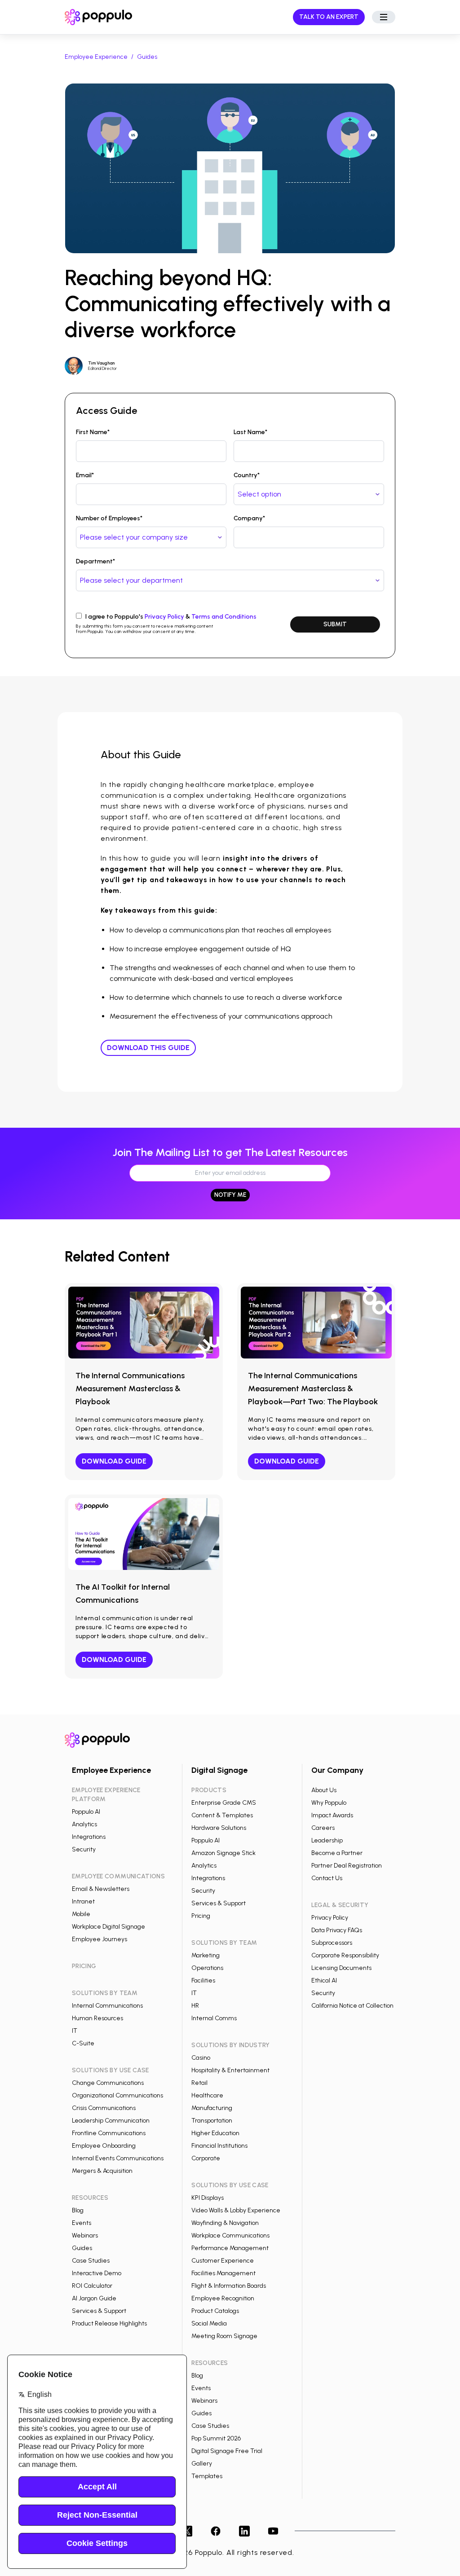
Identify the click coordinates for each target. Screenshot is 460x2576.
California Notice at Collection (352, 2006)
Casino (201, 2058)
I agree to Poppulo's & (171, 617)
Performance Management (230, 2248)
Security (84, 1849)
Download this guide (148, 1048)
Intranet (83, 1901)
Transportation (212, 2121)
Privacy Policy (164, 617)
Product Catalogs (215, 2311)
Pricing (201, 1916)
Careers (323, 1828)
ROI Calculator (92, 2286)
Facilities (203, 1980)
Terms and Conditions (224, 617)
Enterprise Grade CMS (224, 1803)
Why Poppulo (329, 1803)
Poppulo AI (86, 1812)
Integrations (89, 1837)
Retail (199, 2083)
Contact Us (327, 1878)
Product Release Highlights (109, 2323)
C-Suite (83, 2043)
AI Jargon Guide (94, 2298)
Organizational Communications (117, 2095)
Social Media (209, 2323)
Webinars (85, 2235)
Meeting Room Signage (224, 2336)
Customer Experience (223, 2261)
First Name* (93, 432)
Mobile (81, 1914)
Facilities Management (223, 2273)
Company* (249, 518)
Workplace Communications (230, 2235)
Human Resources (97, 2018)
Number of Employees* (109, 518)
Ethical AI (324, 1980)
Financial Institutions (219, 2146)
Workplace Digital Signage (108, 1927)
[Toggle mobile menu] (384, 17)
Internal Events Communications (118, 2158)
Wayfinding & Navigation (225, 2223)
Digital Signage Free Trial (227, 2451)
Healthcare (207, 2095)
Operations (207, 1968)
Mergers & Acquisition (102, 2171)
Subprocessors (332, 1943)
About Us (324, 1790)
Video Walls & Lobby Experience (236, 2210)
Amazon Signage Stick (223, 1853)
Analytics (84, 1824)
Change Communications (108, 2083)
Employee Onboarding (104, 2146)
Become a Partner (337, 1853)
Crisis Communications (104, 2108)
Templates (207, 2476)
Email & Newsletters (101, 1889)
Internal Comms (214, 2018)
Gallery (202, 2464)
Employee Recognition (223, 2298)
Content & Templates (222, 1815)
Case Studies (91, 2261)
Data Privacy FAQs (337, 1930)
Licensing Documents (341, 1968)
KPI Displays (208, 2198)
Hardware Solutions (219, 1828)
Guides (147, 57)
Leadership (327, 1840)
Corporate (206, 2158)
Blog (78, 2210)
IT (75, 2031)
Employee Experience (96, 57)
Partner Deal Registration (347, 1866)
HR (195, 2006)
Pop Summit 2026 (216, 2438)
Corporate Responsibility (345, 1955)
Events (82, 2223)
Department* (95, 561)
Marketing (206, 1955)
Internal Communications (107, 2006)
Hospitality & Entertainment (230, 2070)
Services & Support (99, 2311)
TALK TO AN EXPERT (329, 17)
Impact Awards (332, 1815)
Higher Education (215, 2133)
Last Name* (250, 432)
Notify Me (230, 1195)
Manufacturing (212, 2108)
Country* (247, 475)
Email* (85, 475)
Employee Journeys (100, 1939)
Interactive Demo (97, 2273)
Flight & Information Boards (229, 2286)
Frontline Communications (109, 2133)
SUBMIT (335, 624)
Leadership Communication (111, 2121)
